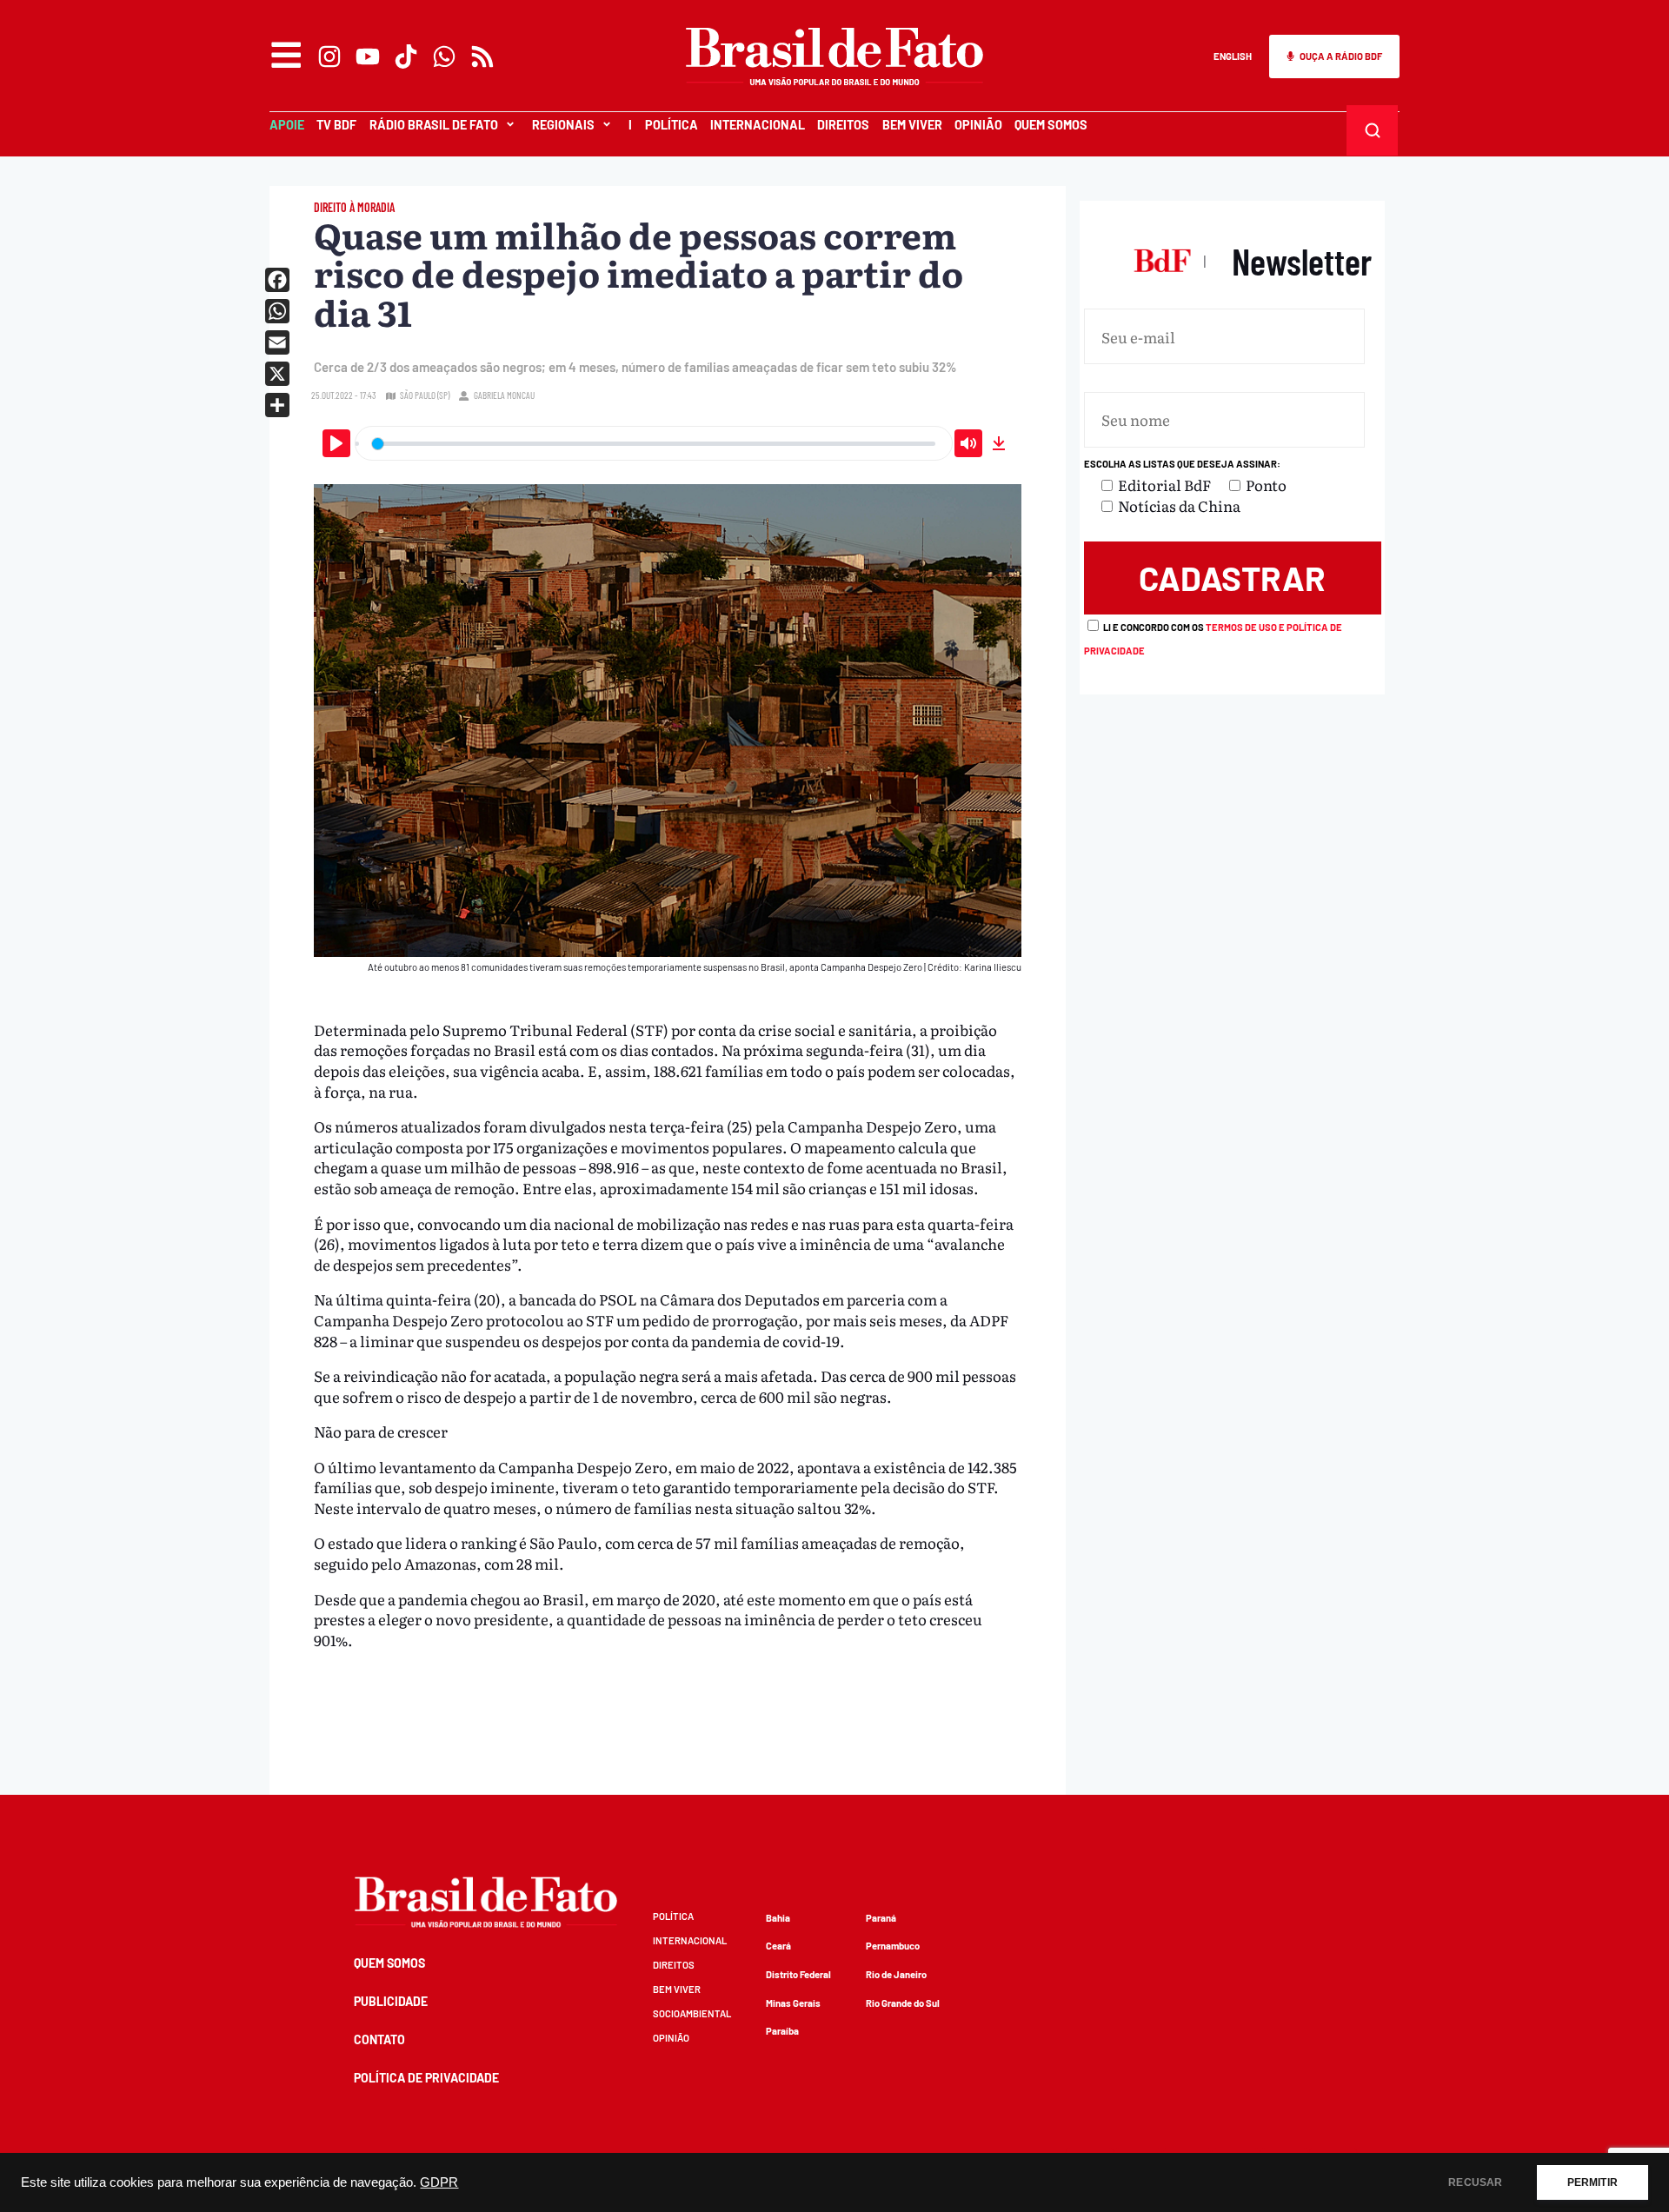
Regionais (563, 125)
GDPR (439, 2182)
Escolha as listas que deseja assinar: (1182, 464)
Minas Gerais (793, 2003)
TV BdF (336, 125)
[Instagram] (329, 56)
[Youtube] (368, 56)
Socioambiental (692, 2013)
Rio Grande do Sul (903, 2003)
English (1233, 56)
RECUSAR (1475, 2182)
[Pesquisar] (1373, 130)
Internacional (758, 125)
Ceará (778, 1946)
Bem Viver (912, 125)
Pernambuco (893, 1946)
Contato (379, 2039)
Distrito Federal (798, 1974)
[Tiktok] (406, 56)
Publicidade (391, 2001)
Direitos (843, 125)
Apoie (287, 125)
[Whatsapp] (444, 56)
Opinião (978, 125)
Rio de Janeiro (896, 1974)
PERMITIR (1593, 2182)
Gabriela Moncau (504, 395)
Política (672, 125)
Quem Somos (1051, 125)
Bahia (778, 1918)
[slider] (654, 443)
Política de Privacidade (426, 2078)
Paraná (881, 1918)
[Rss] (482, 56)
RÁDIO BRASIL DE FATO (434, 125)
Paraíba (782, 2031)
